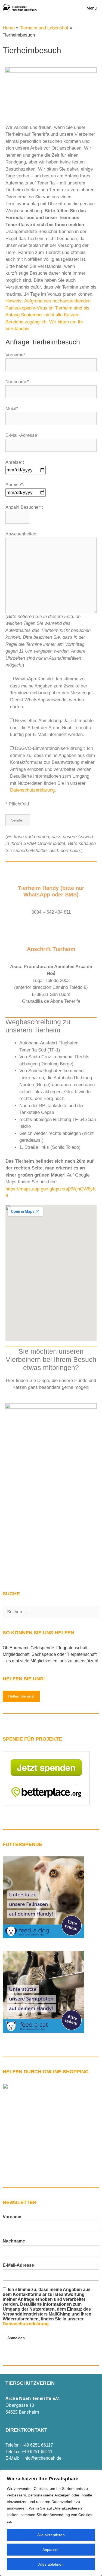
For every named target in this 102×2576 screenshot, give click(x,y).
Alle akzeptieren (51, 2535)
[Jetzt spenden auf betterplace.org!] (46, 1804)
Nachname (14, 2241)
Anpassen (51, 2550)
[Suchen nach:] (51, 1612)
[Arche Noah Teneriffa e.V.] (20, 8)
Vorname (12, 2217)
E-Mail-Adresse (18, 2265)
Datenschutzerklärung (32, 790)
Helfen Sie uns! (21, 1696)
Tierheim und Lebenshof (44, 28)
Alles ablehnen (51, 2564)
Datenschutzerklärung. (26, 2324)
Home (9, 28)
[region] (51, 2523)
